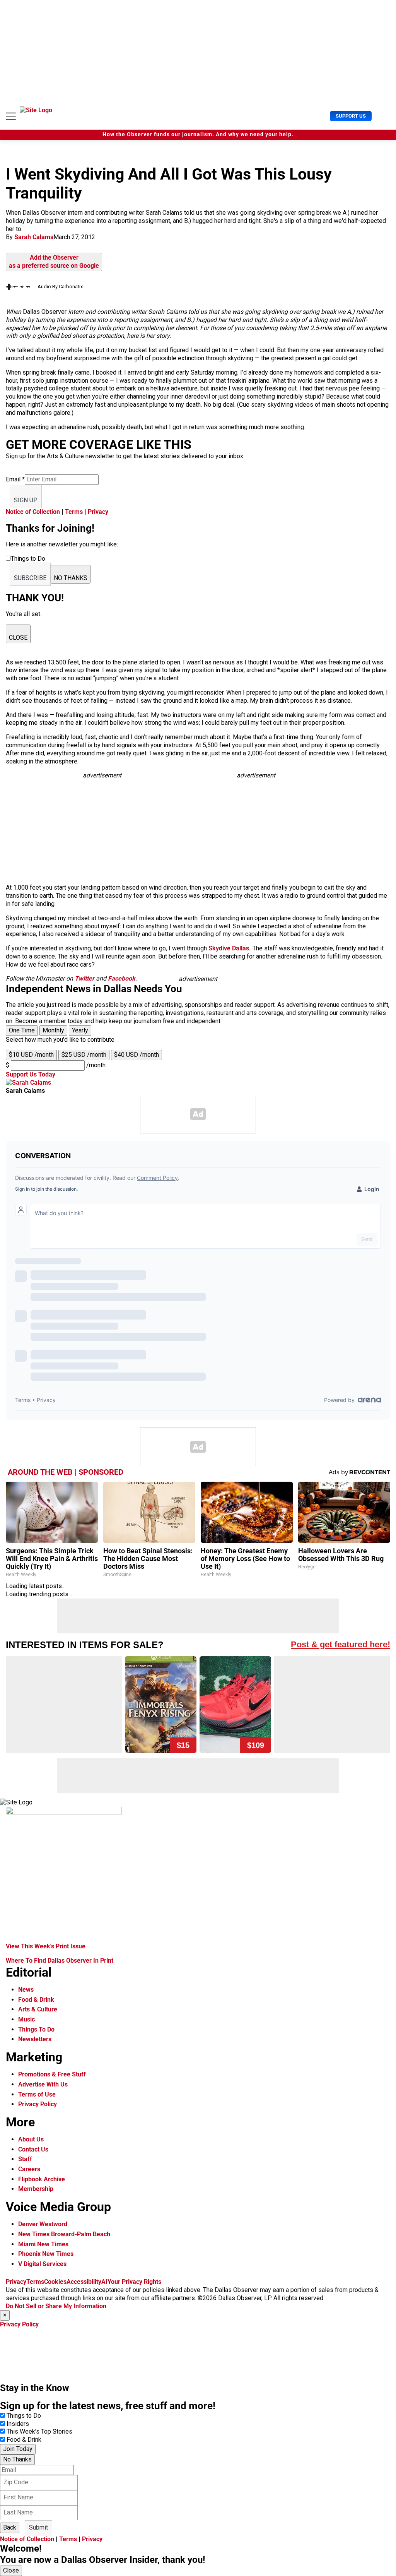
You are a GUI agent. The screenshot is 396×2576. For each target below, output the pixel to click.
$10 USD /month (31, 1055)
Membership (36, 2189)
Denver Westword (43, 2224)
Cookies (55, 2282)
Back (10, 2527)
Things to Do (24, 2416)
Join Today (18, 2449)
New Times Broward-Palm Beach (64, 2234)
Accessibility (84, 2282)
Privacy (98, 512)
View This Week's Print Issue (46, 1946)
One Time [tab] (22, 1030)
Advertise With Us (43, 2084)
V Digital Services (42, 2264)
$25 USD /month (84, 1055)
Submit (38, 2527)
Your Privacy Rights (134, 2282)
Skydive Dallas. (230, 948)
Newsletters (35, 2039)
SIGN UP (26, 500)
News (26, 1990)
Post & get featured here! (341, 1644)
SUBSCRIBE (30, 578)
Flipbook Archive (42, 2179)
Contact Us (33, 2149)
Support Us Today (31, 1074)
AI (104, 2282)
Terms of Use (37, 2094)
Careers (29, 2169)
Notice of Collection (33, 512)
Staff (25, 2159)
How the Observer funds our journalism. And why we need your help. (198, 134)
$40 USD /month (137, 1055)
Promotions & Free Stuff (52, 2074)
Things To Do (36, 2029)
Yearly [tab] (80, 1030)
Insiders (18, 2424)
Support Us (351, 116)
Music (26, 2019)
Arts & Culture (38, 2009)
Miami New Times (43, 2244)
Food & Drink (36, 2000)
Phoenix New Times (46, 2254)
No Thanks (17, 2459)
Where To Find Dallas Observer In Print (60, 1961)
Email (15, 479)
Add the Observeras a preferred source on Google (54, 262)
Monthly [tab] (53, 1030)
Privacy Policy (38, 2104)
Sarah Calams (34, 237)
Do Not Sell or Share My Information (56, 2306)
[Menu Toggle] (11, 116)
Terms (74, 512)
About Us (31, 2139)
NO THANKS (71, 578)
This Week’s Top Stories (39, 2431)
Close (11, 2570)
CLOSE (18, 638)
